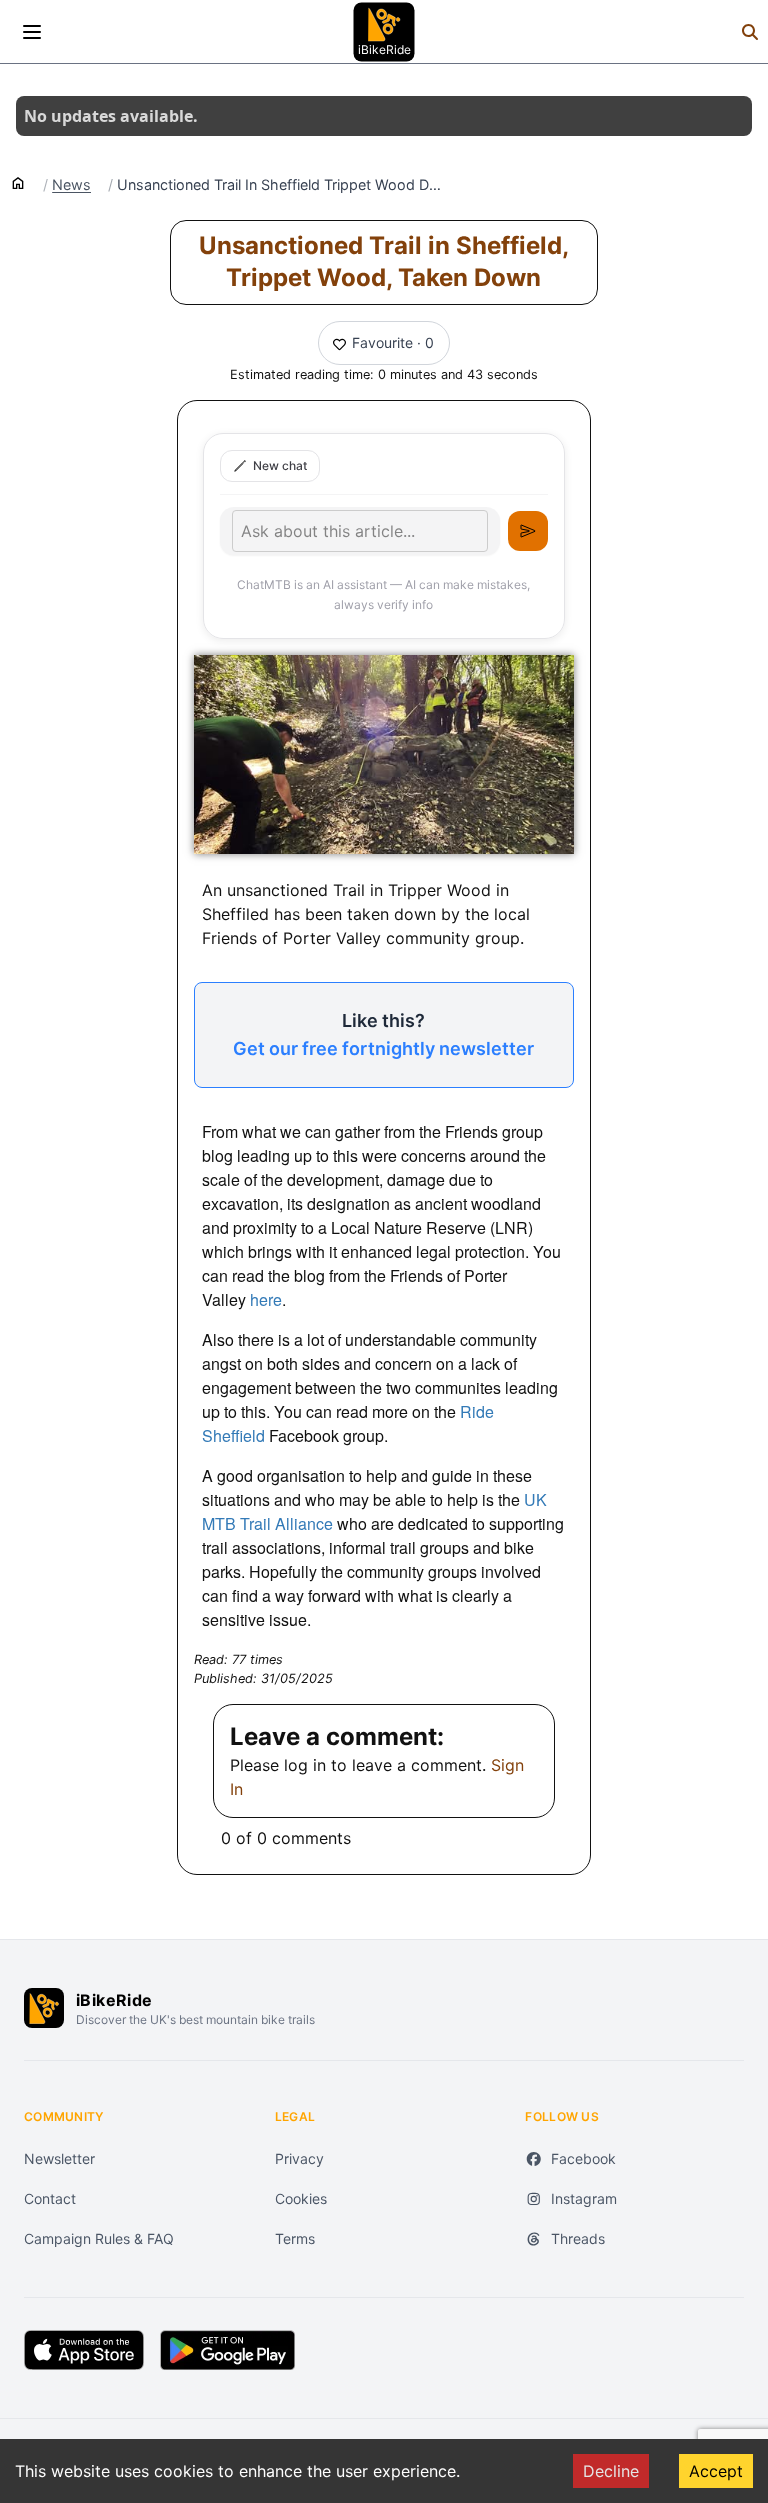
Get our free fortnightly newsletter (383, 1048)
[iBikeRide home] (44, 2008)
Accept (716, 2471)
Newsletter (59, 2158)
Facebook (583, 2158)
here (266, 1299)
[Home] (18, 182)
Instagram (584, 2198)
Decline (611, 2471)
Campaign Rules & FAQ (99, 2238)
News (71, 185)
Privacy (299, 2158)
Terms (295, 2238)
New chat (280, 465)
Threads (578, 2238)
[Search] (750, 32)
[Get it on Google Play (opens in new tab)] (227, 2350)
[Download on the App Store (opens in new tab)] (84, 2350)
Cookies (301, 2198)
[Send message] (528, 531)
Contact (50, 2198)
